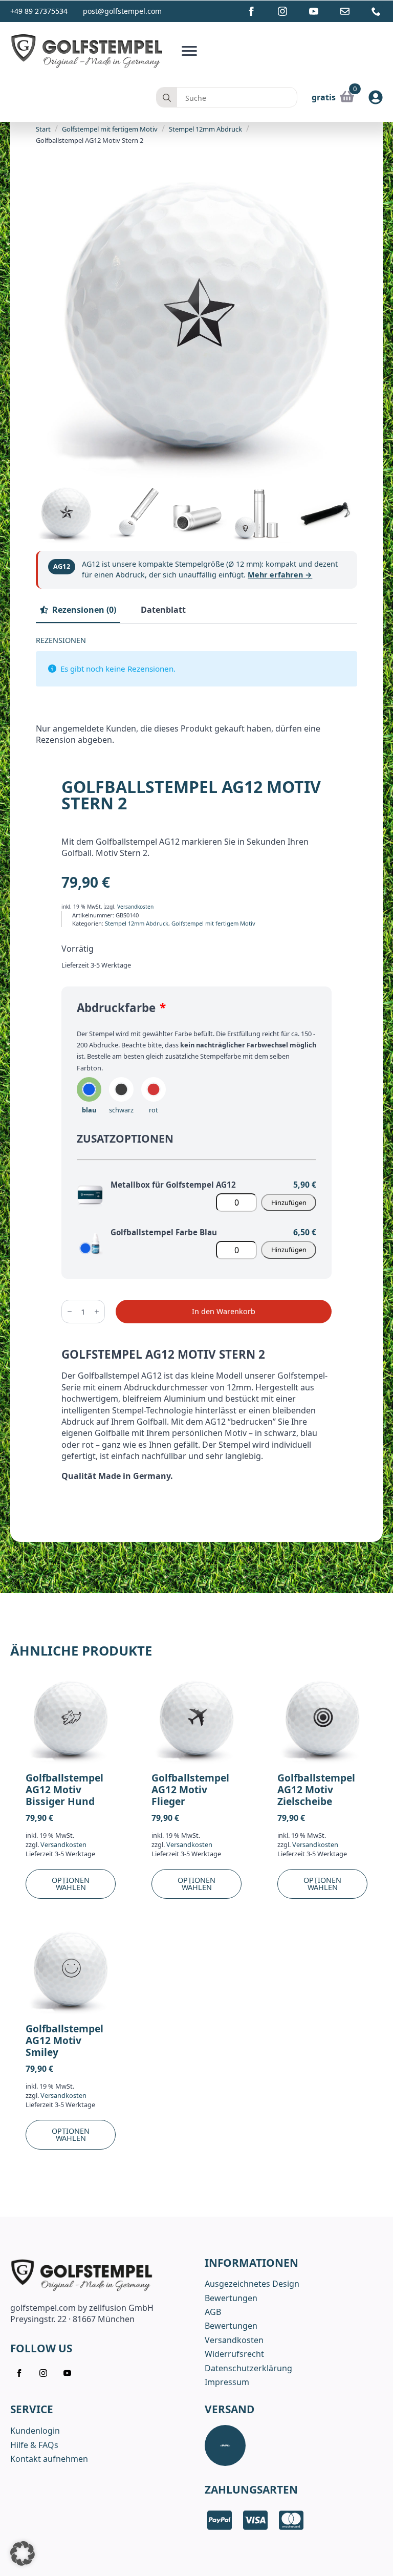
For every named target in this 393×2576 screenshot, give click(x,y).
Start (43, 129)
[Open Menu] (189, 51)
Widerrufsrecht (234, 2354)
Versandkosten (135, 907)
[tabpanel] (196, 695)
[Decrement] (70, 1312)
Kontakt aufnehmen (49, 2459)
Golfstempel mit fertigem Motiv (110, 129)
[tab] (78, 610)
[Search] (167, 98)
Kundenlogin (35, 2431)
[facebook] (251, 11)
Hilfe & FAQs (34, 2445)
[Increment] (97, 1312)
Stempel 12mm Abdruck (205, 129)
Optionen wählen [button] (71, 1883)
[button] (23, 2553)
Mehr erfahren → (280, 575)
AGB (213, 2312)
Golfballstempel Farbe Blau (164, 1232)
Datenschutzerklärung (248, 2368)
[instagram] (282, 11)
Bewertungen (231, 2298)
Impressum (227, 2382)
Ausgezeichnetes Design (252, 2284)
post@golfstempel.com (122, 11)
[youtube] (314, 11)
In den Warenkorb (224, 1311)
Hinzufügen (289, 1203)
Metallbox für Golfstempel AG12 (173, 1185)
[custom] (345, 11)
